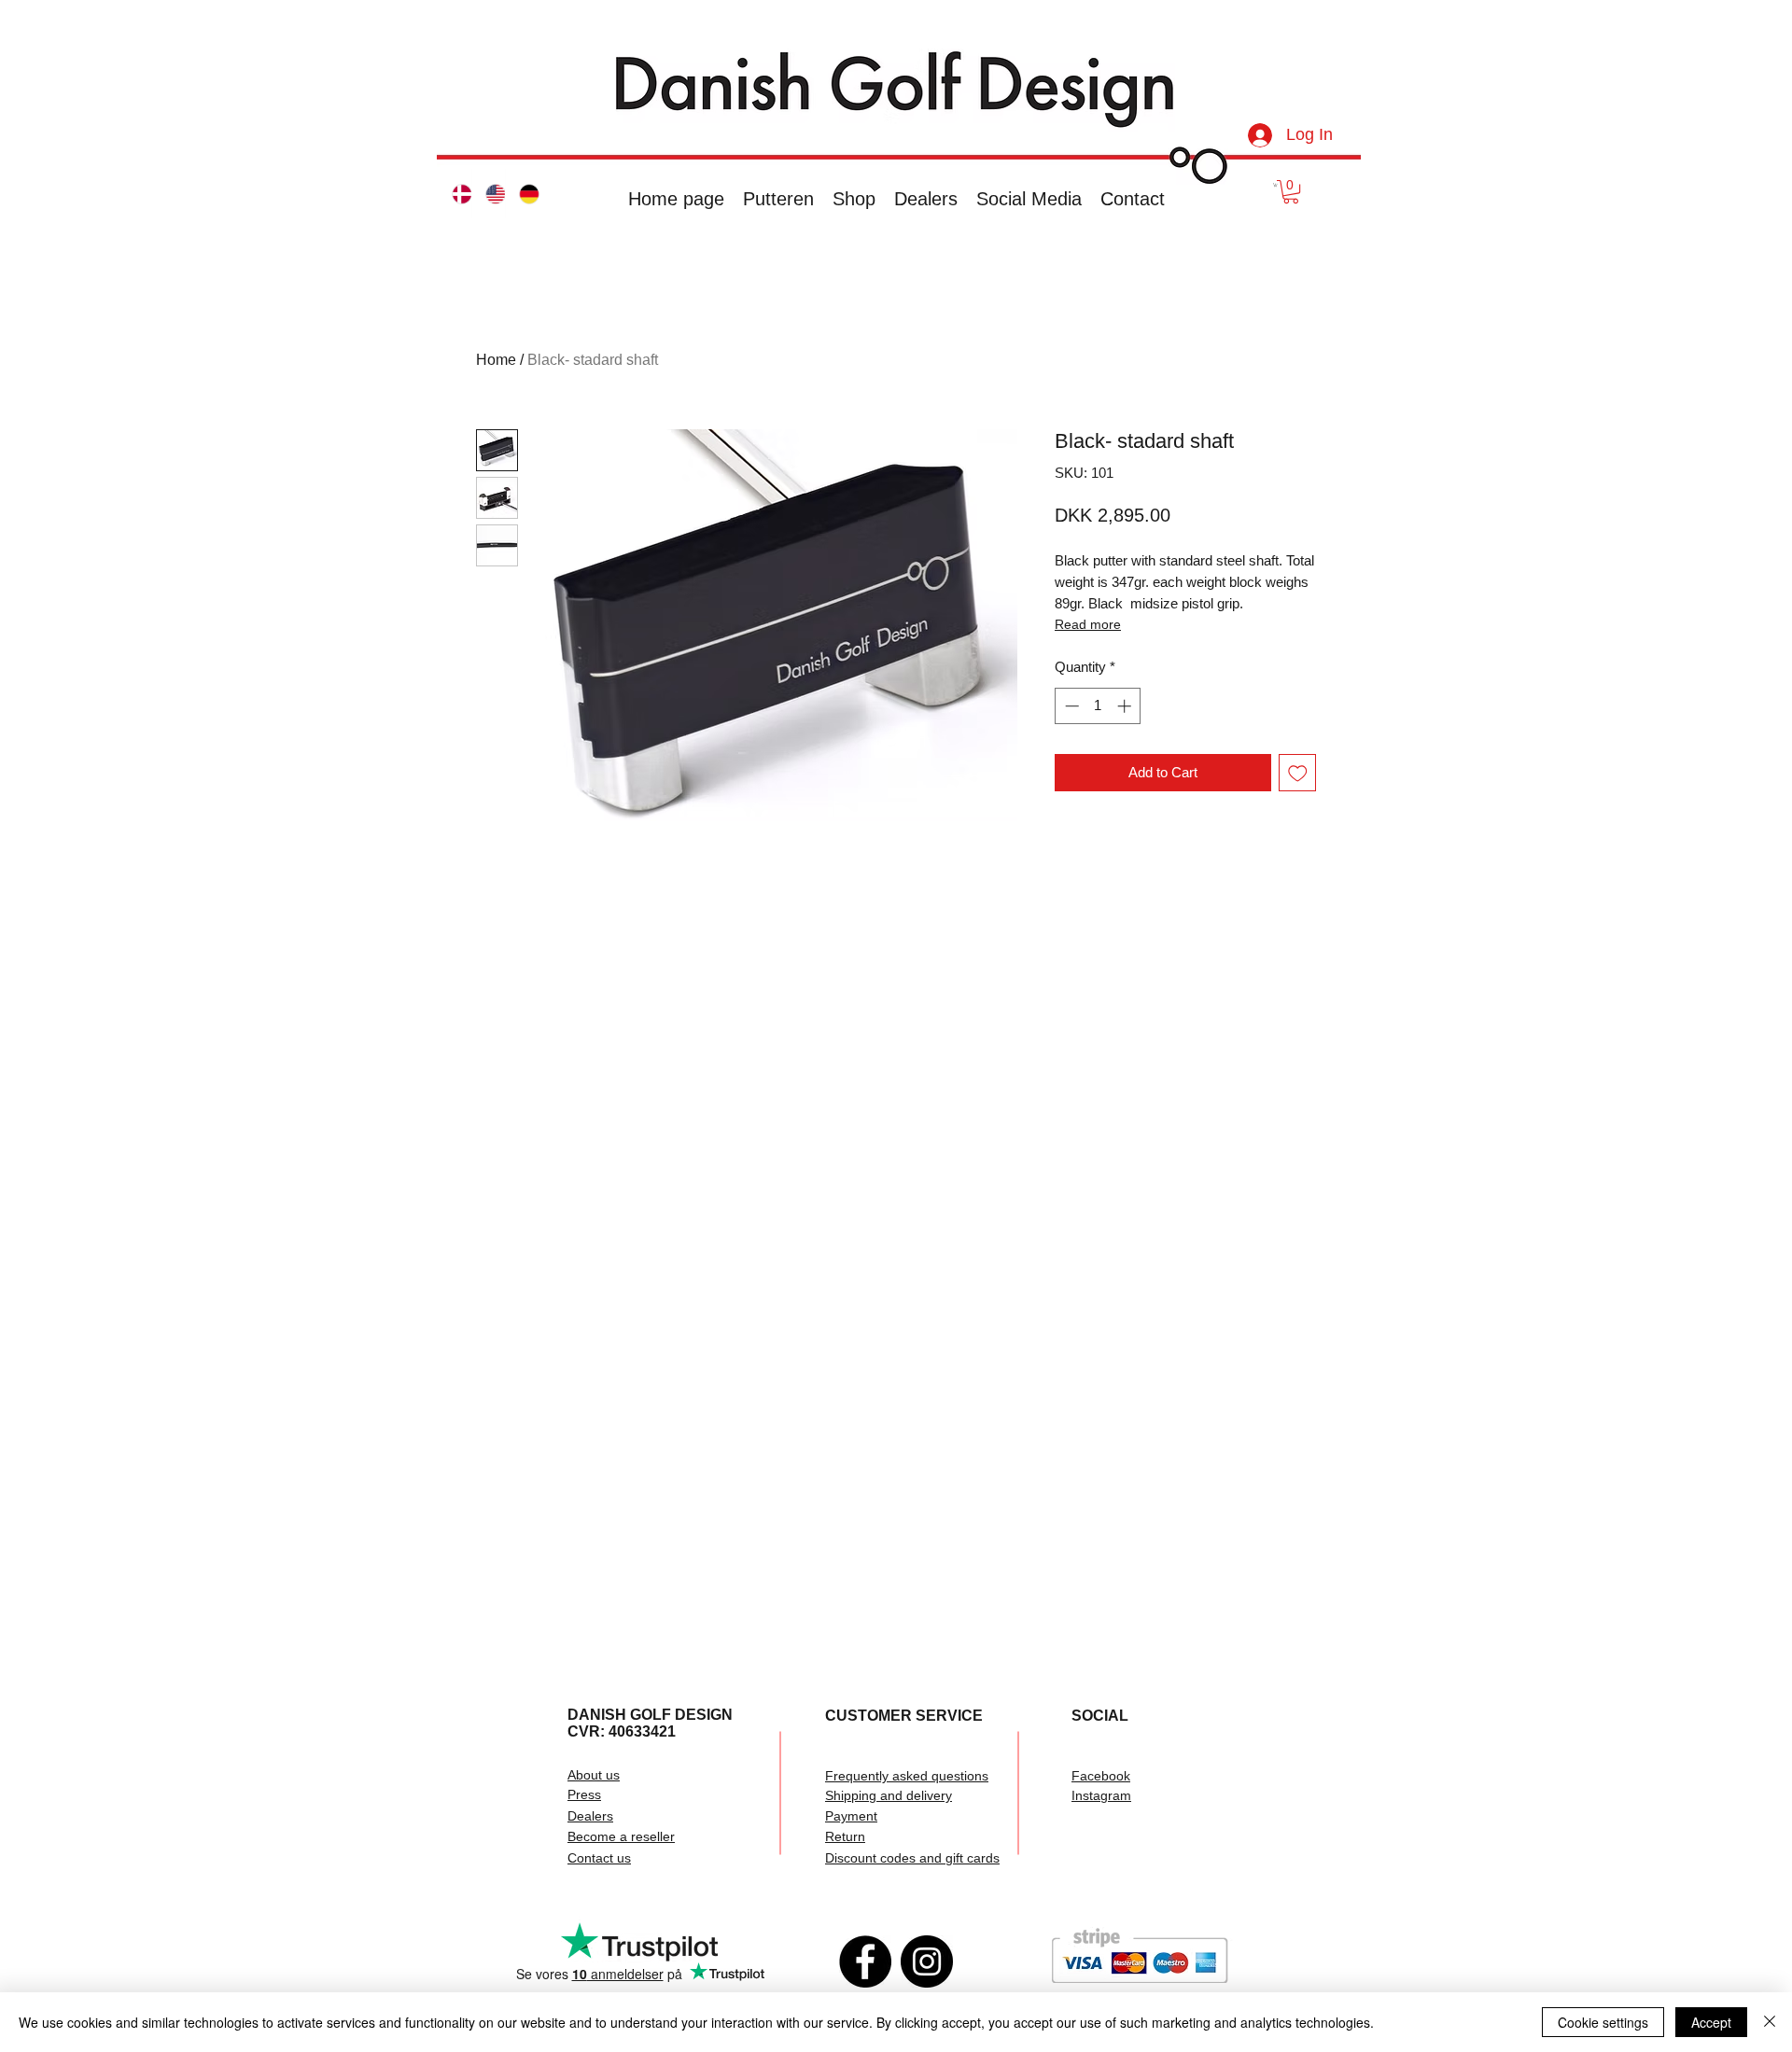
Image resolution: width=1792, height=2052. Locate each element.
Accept (1711, 2022)
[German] (522, 194)
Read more (1088, 624)
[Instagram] (927, 1961)
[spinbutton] (1098, 706)
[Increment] (1126, 706)
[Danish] (455, 194)
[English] (488, 194)
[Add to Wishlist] (1298, 773)
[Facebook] (865, 1961)
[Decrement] (1070, 706)
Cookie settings (1603, 2022)
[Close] (1770, 2022)
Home (496, 360)
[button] (1275, 185)
